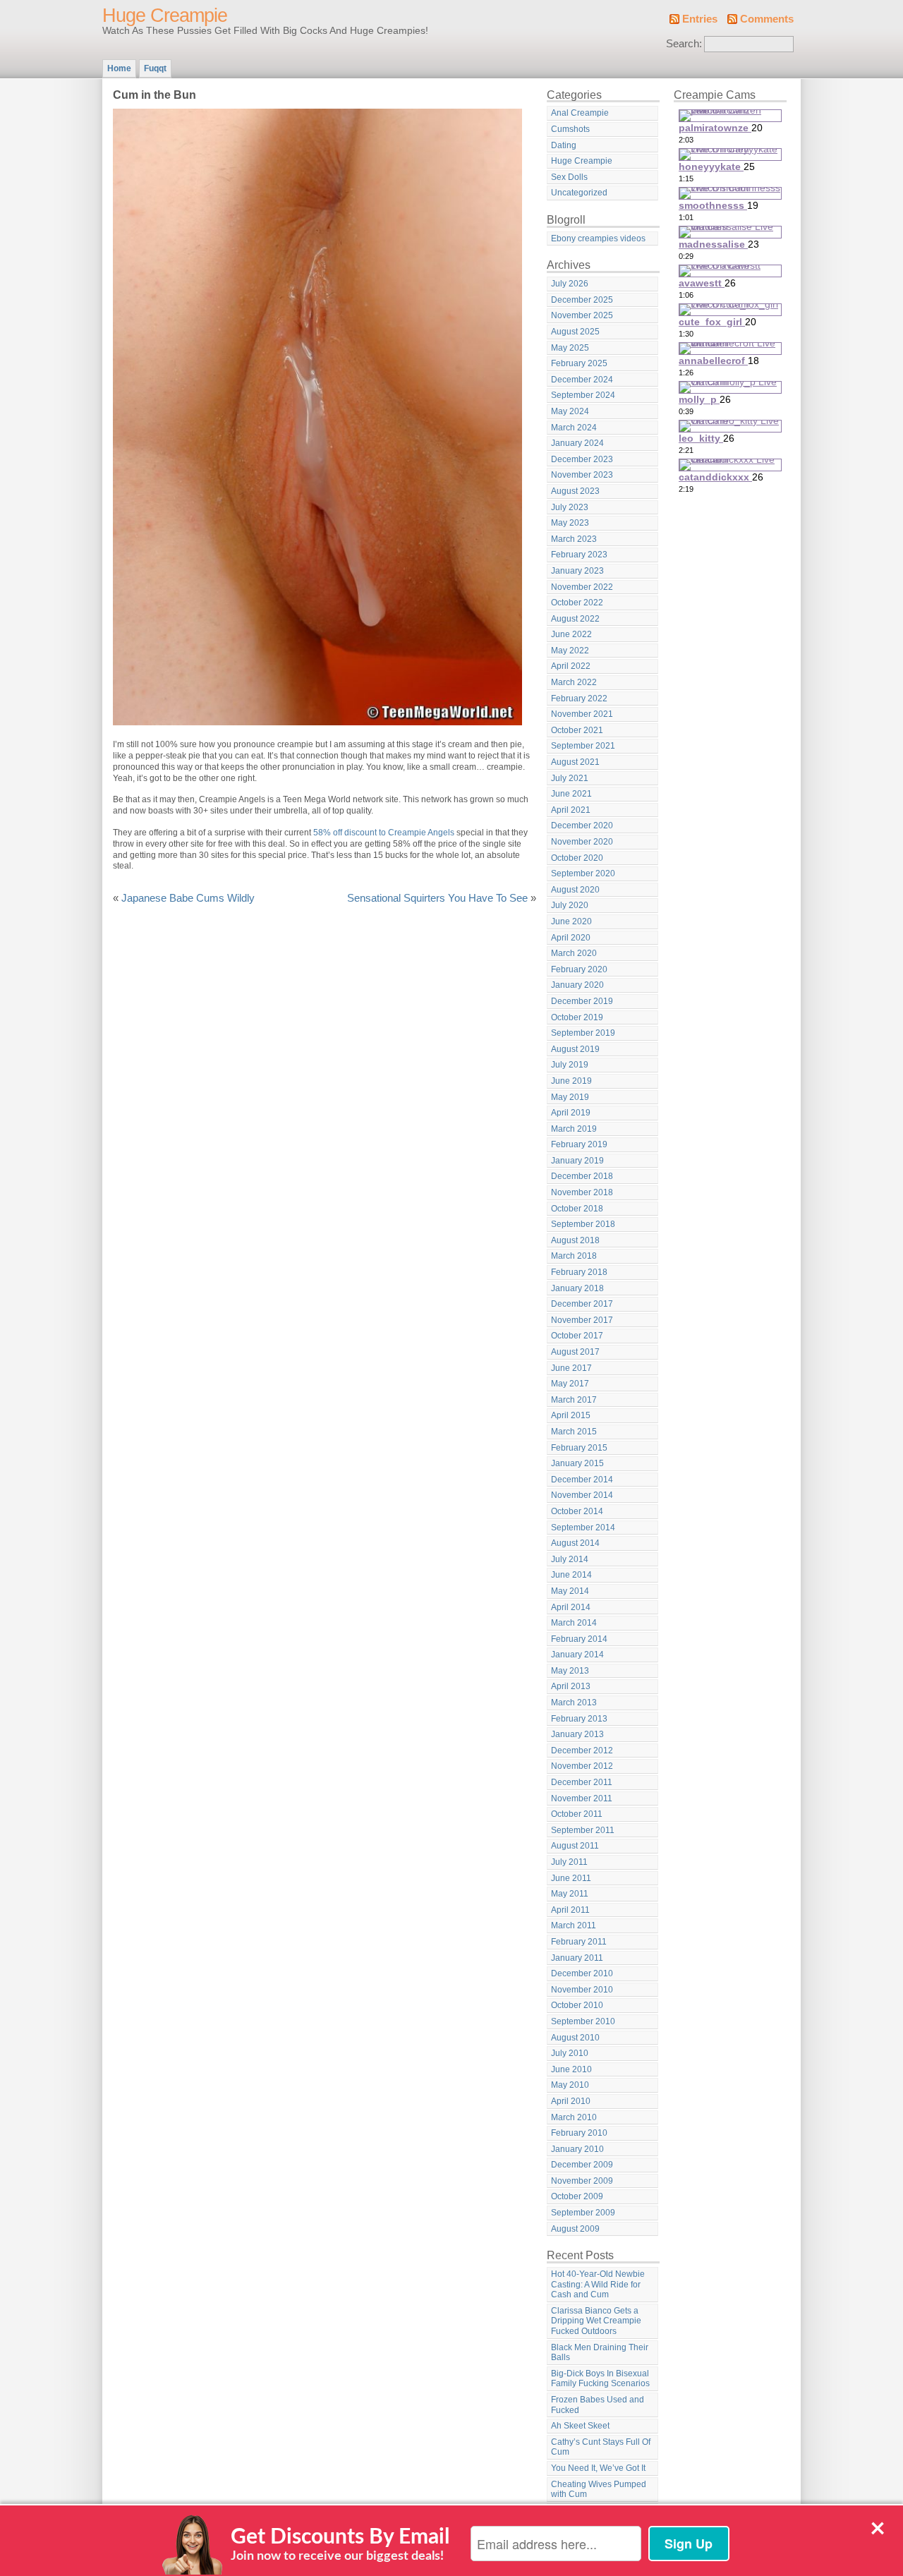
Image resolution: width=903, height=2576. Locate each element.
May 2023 (570, 523)
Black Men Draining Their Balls (600, 2353)
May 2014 (570, 1591)
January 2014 (577, 1655)
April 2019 (571, 1113)
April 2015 (571, 1415)
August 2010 (575, 2038)
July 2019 (570, 1065)
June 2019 (571, 1081)
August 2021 (575, 762)
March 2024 (574, 428)
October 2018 (577, 1209)
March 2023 (574, 539)
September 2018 (583, 1224)
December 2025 (582, 300)
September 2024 (583, 395)
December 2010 (582, 1973)
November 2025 (582, 315)
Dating (564, 145)
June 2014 (571, 1575)
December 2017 (582, 1304)
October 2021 (577, 730)
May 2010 (570, 2085)
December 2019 (582, 1001)
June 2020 (571, 921)
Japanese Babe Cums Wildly (188, 898)
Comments (767, 19)
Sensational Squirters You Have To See (437, 898)
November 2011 (582, 1798)
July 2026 (570, 284)
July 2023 (570, 507)
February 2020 (579, 969)
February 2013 (579, 1719)
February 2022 (579, 699)
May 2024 (570, 411)
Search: (684, 44)
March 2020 (574, 953)
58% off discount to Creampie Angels (384, 833)
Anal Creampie (580, 113)
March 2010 (574, 2117)
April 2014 (571, 1607)
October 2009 (577, 2196)
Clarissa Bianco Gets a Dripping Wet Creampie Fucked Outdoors (596, 2321)
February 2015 (579, 1448)
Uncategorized (579, 193)
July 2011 (569, 1862)
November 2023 (582, 475)
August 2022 (575, 619)
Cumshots (570, 129)
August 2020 (575, 890)
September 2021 (583, 746)
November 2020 (582, 842)
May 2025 (570, 348)
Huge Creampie (165, 16)
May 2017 (570, 1384)
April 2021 (571, 810)
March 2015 (574, 1432)
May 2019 (570, 1097)
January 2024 (577, 443)
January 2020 (577, 985)
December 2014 (582, 1480)
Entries (700, 19)
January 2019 (577, 1161)
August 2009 (575, 2229)
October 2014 (577, 1511)
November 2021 (582, 714)
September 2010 (583, 2021)
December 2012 (582, 1750)
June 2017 (571, 1368)
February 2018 (579, 1272)
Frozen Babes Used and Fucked (598, 2405)
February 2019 (579, 1144)
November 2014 (582, 1495)
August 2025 (575, 332)
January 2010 (577, 2149)
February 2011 (579, 1942)
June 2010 (571, 2069)
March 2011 (574, 1925)
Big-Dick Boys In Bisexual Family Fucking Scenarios (600, 2379)
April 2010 (571, 2101)
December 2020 (582, 826)
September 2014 (583, 1528)
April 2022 (571, 666)
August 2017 (575, 1352)
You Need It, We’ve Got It (598, 2468)
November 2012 (582, 1766)
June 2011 (571, 1878)
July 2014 (570, 1559)
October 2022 (577, 603)
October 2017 (577, 1336)
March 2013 (574, 1703)
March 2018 (574, 1256)
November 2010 (582, 1990)
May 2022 (570, 651)
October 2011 (577, 1814)
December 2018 (582, 1176)
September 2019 (583, 1033)
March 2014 (574, 1623)
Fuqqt (155, 68)
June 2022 (571, 634)
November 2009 (582, 2181)
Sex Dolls (569, 177)
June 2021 (571, 794)
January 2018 (577, 1288)
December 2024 (582, 380)
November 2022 (582, 587)
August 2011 (575, 1846)
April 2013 (571, 1686)
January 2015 (577, 1463)
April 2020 (571, 938)
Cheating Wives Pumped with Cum (599, 2490)
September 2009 (583, 2213)
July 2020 (570, 905)
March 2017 (574, 1400)
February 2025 (579, 363)
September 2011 (583, 1830)
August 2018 (575, 1240)
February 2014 (579, 1639)
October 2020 (577, 858)
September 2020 (583, 873)
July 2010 (570, 2053)
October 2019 (577, 1017)
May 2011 (570, 1894)
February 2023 (579, 555)
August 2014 (575, 1543)
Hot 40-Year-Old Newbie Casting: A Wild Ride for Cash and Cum (598, 2284)
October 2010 (577, 2005)
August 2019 (575, 1049)
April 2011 (570, 1910)
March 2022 (574, 682)
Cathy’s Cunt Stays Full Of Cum (601, 2447)
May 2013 (570, 1671)
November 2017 (582, 1320)
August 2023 (575, 491)
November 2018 (582, 1192)
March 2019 (574, 1129)
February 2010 (579, 2133)
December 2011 (582, 1782)
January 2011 (577, 1958)
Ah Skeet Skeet (580, 2426)
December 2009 (582, 2165)
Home (119, 68)
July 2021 (570, 778)
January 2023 (577, 571)
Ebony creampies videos (598, 238)
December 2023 (582, 459)
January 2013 (577, 1734)
